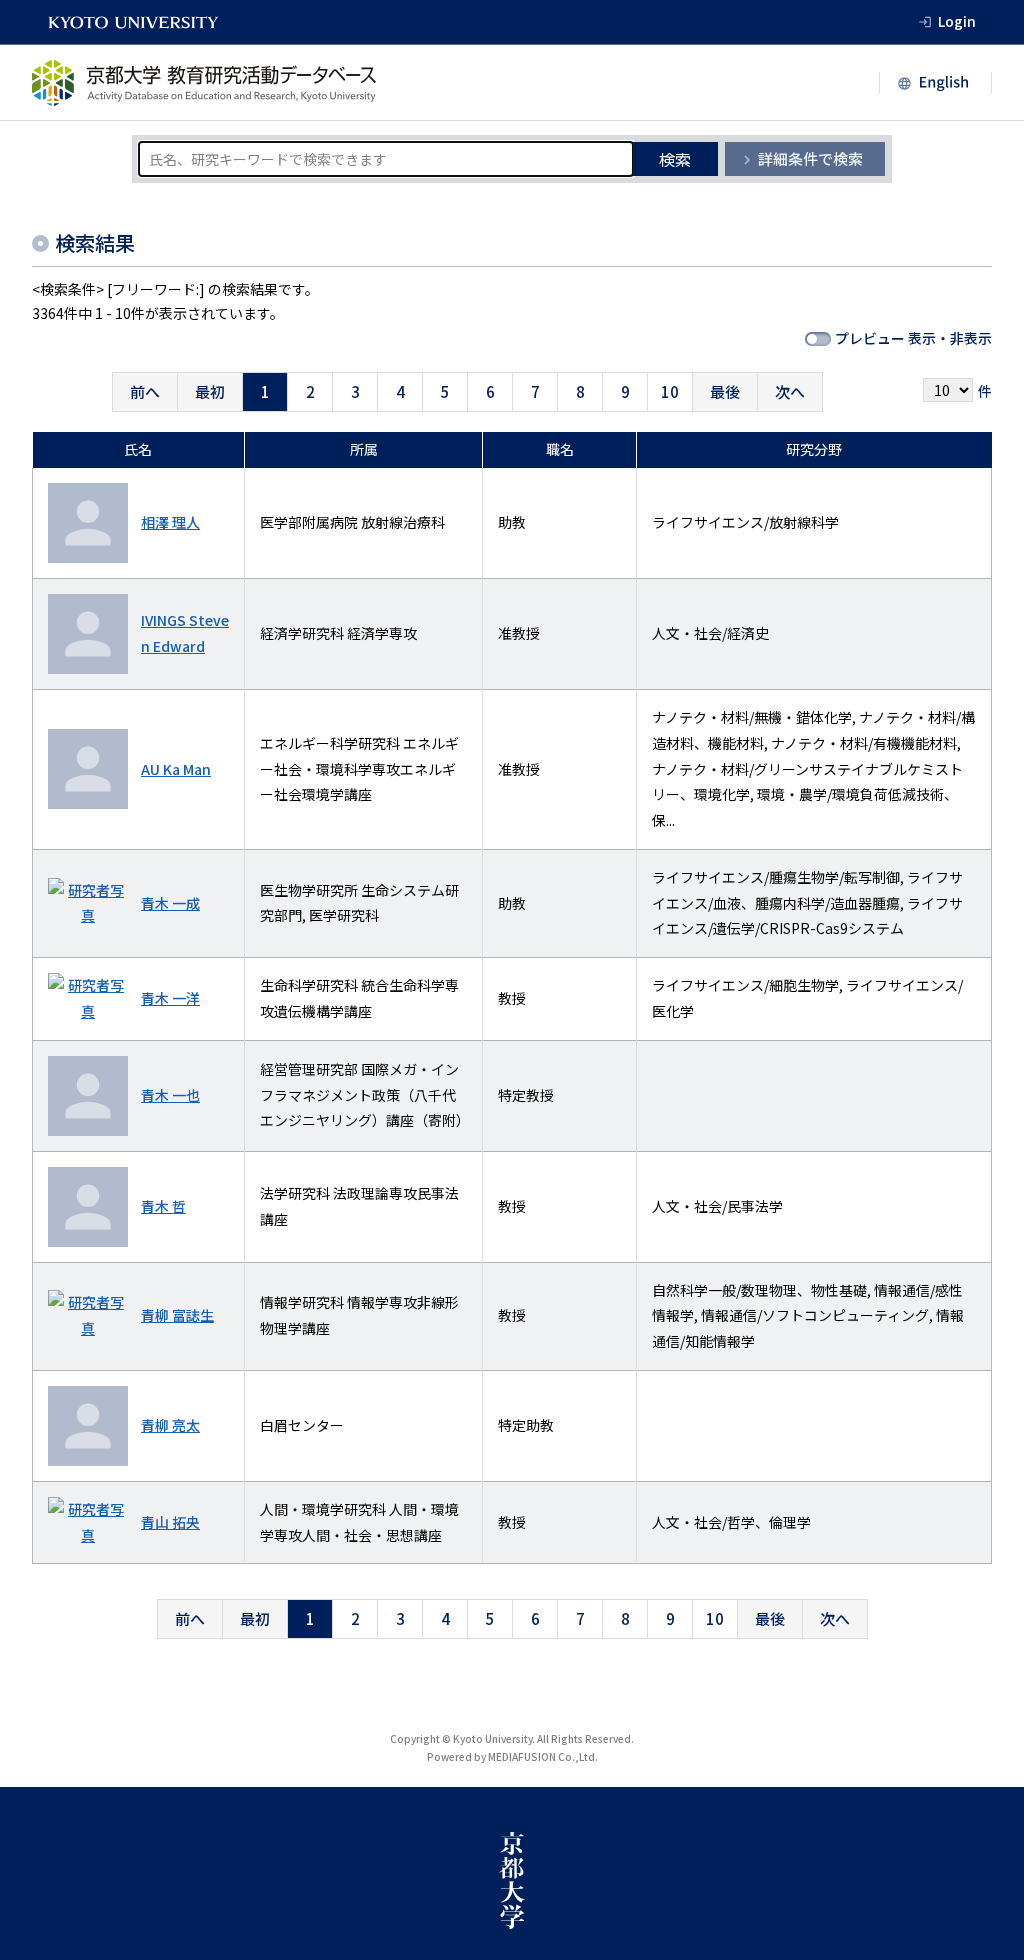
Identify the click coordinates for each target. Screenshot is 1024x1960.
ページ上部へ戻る (986, 1749)
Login (957, 21)
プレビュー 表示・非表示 (913, 338)
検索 (675, 159)
